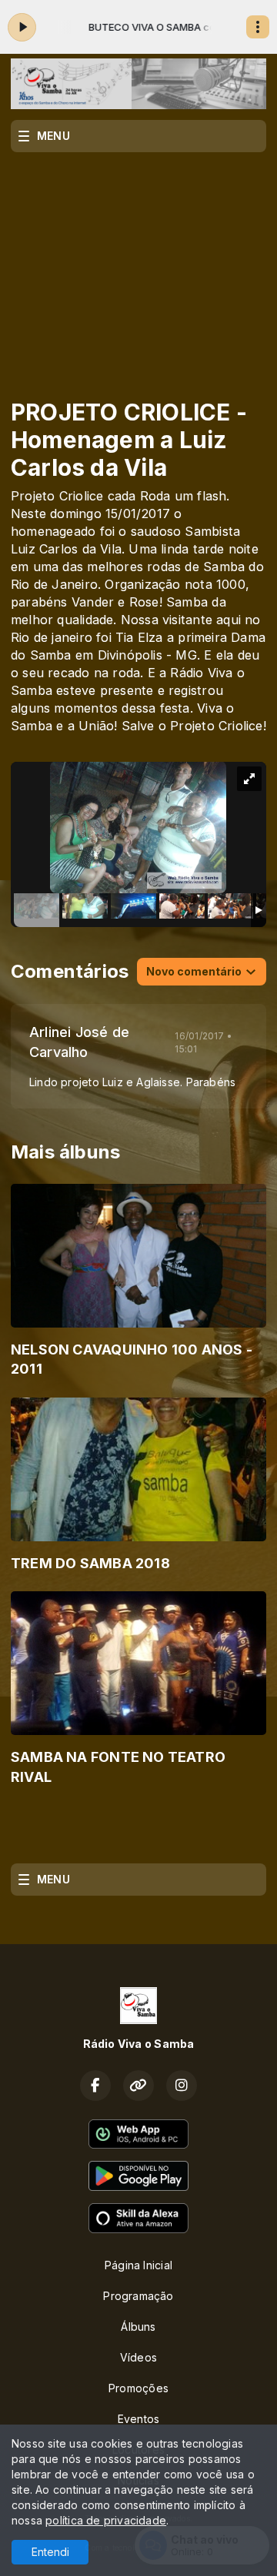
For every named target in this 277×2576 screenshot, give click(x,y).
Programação (138, 2296)
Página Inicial (138, 2265)
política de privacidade (106, 2520)
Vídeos (138, 2357)
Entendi (50, 2552)
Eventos (138, 2419)
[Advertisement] (138, 265)
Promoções (138, 2388)
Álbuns (138, 2327)
